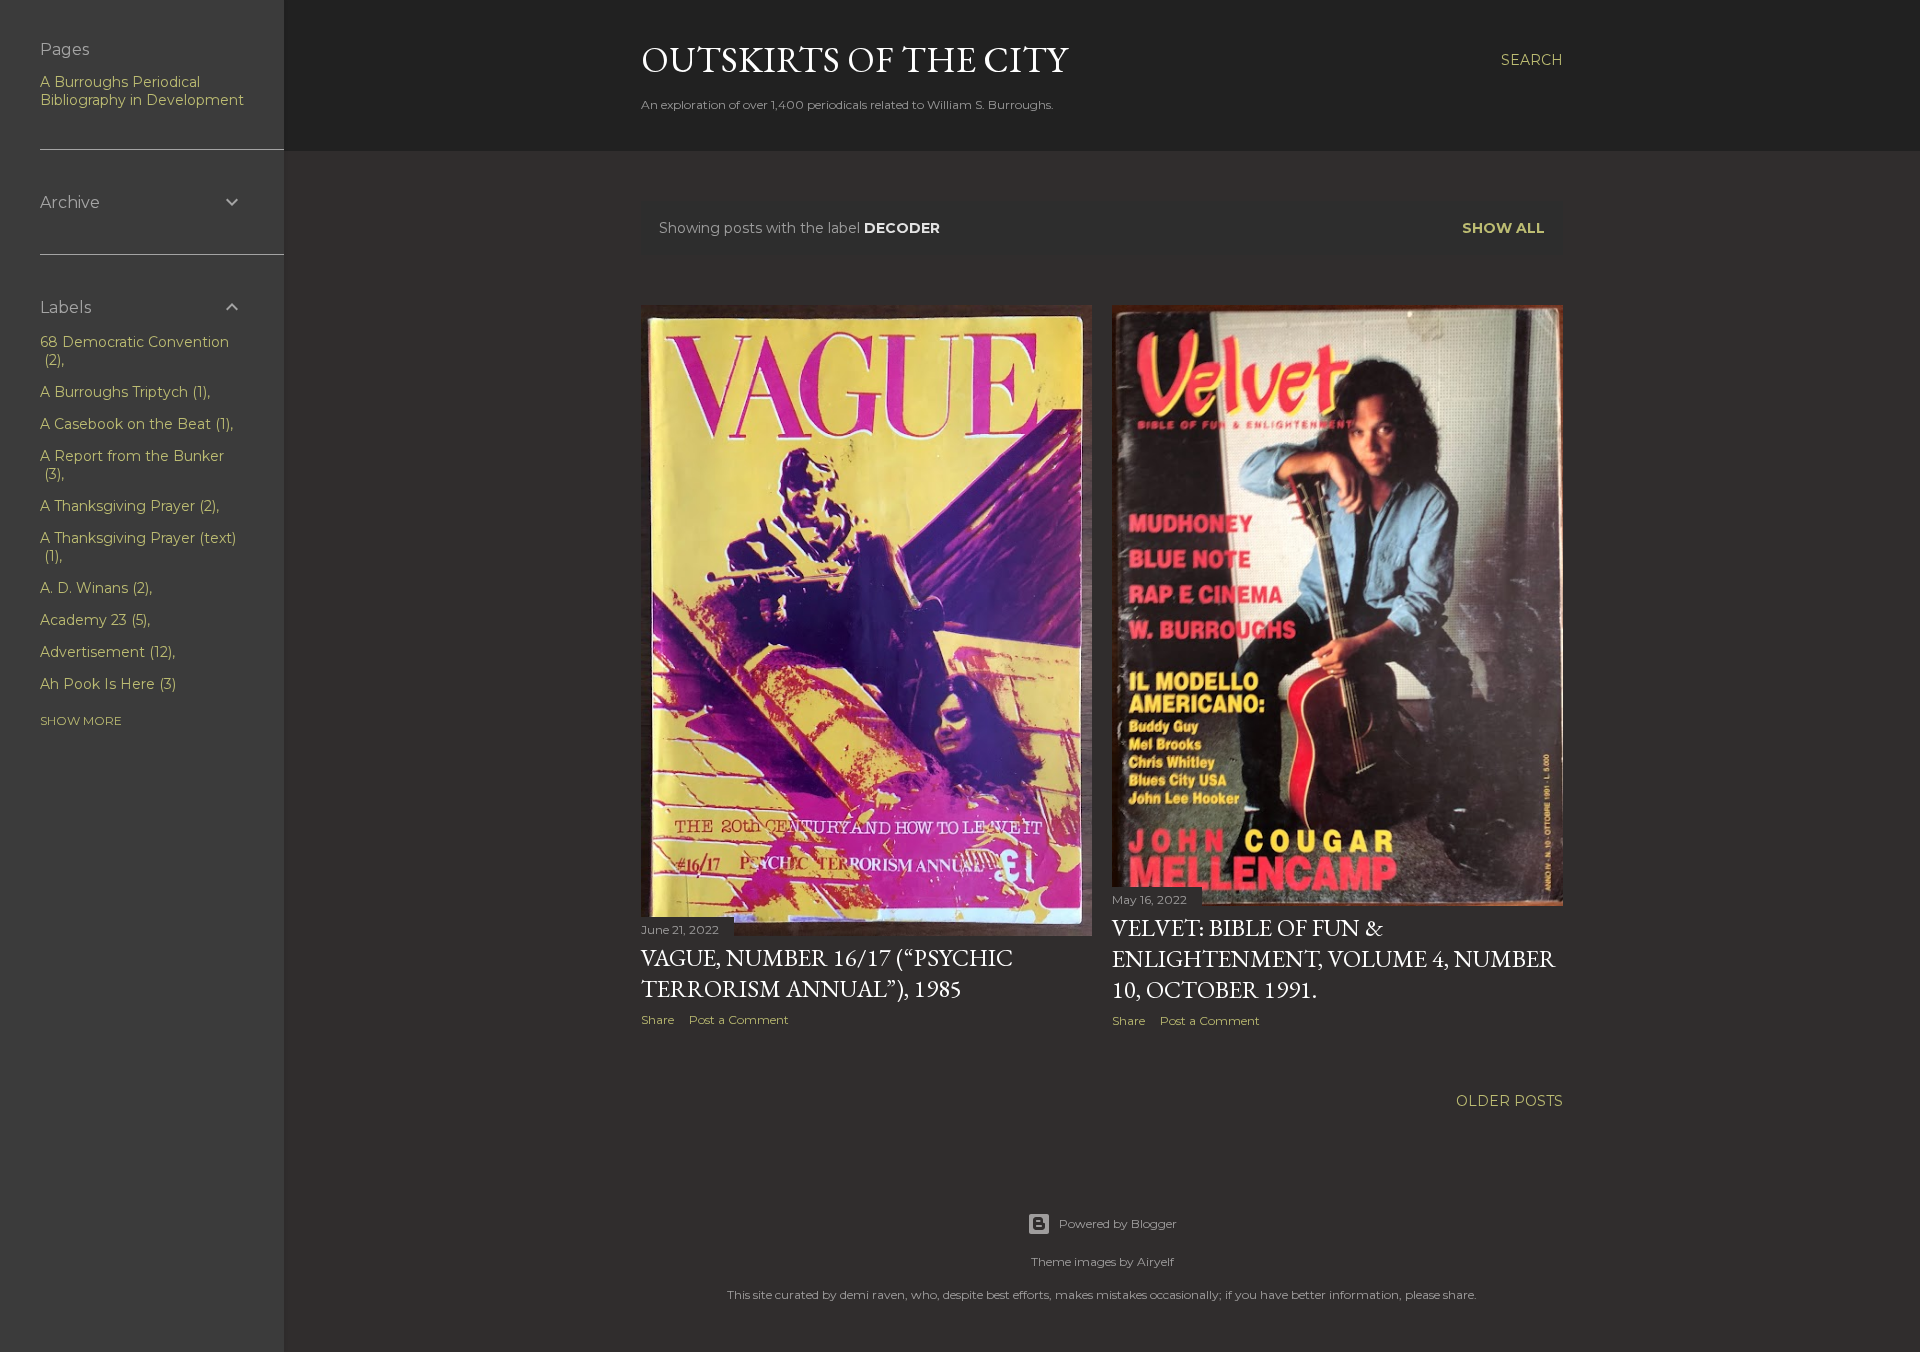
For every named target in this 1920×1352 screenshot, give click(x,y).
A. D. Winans (92, 588)
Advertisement (104, 652)
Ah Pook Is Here (106, 684)
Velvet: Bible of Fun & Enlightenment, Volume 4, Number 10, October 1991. (1334, 958)
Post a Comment (739, 1019)
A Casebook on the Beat (133, 424)
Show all (1503, 228)
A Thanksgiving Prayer (126, 506)
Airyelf (1155, 1261)
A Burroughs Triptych (121, 392)
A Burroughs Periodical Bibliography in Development (142, 91)
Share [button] (657, 1019)
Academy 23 (91, 620)
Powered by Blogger (1118, 1223)
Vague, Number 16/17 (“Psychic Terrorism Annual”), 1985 (827, 973)
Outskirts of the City (854, 59)
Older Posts (1509, 1101)
